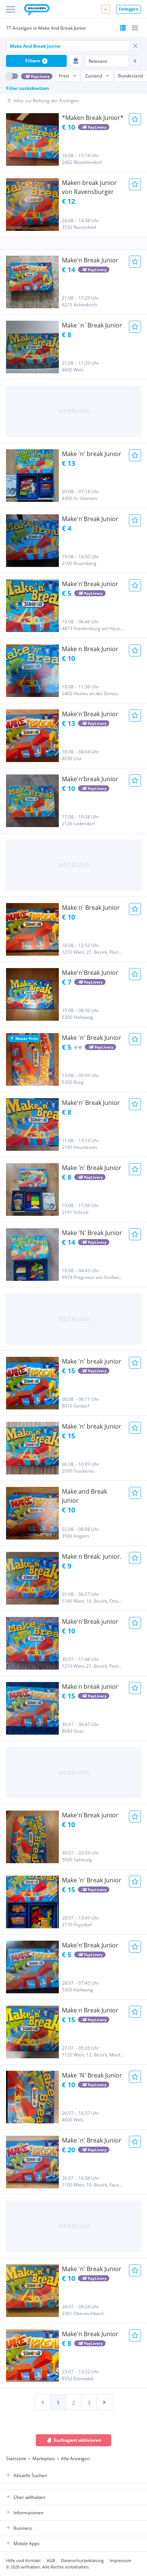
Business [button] (23, 2528)
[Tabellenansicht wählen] (135, 28)
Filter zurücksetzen (28, 88)
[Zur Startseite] (37, 11)
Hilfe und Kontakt (23, 2560)
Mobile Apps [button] (27, 2543)
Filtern (36, 61)
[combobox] (68, 46)
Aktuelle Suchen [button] (30, 2475)
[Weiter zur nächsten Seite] (104, 2402)
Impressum (120, 2560)
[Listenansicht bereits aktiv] (123, 28)
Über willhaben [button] (29, 2497)
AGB (51, 2560)
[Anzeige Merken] (135, 119)
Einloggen (129, 9)
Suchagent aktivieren (77, 2440)
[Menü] (11, 9)
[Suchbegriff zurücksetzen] (135, 46)
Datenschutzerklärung (82, 2560)
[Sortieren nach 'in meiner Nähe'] (76, 61)
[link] (43, 2402)
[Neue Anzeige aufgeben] (106, 9)
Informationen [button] (28, 2513)
